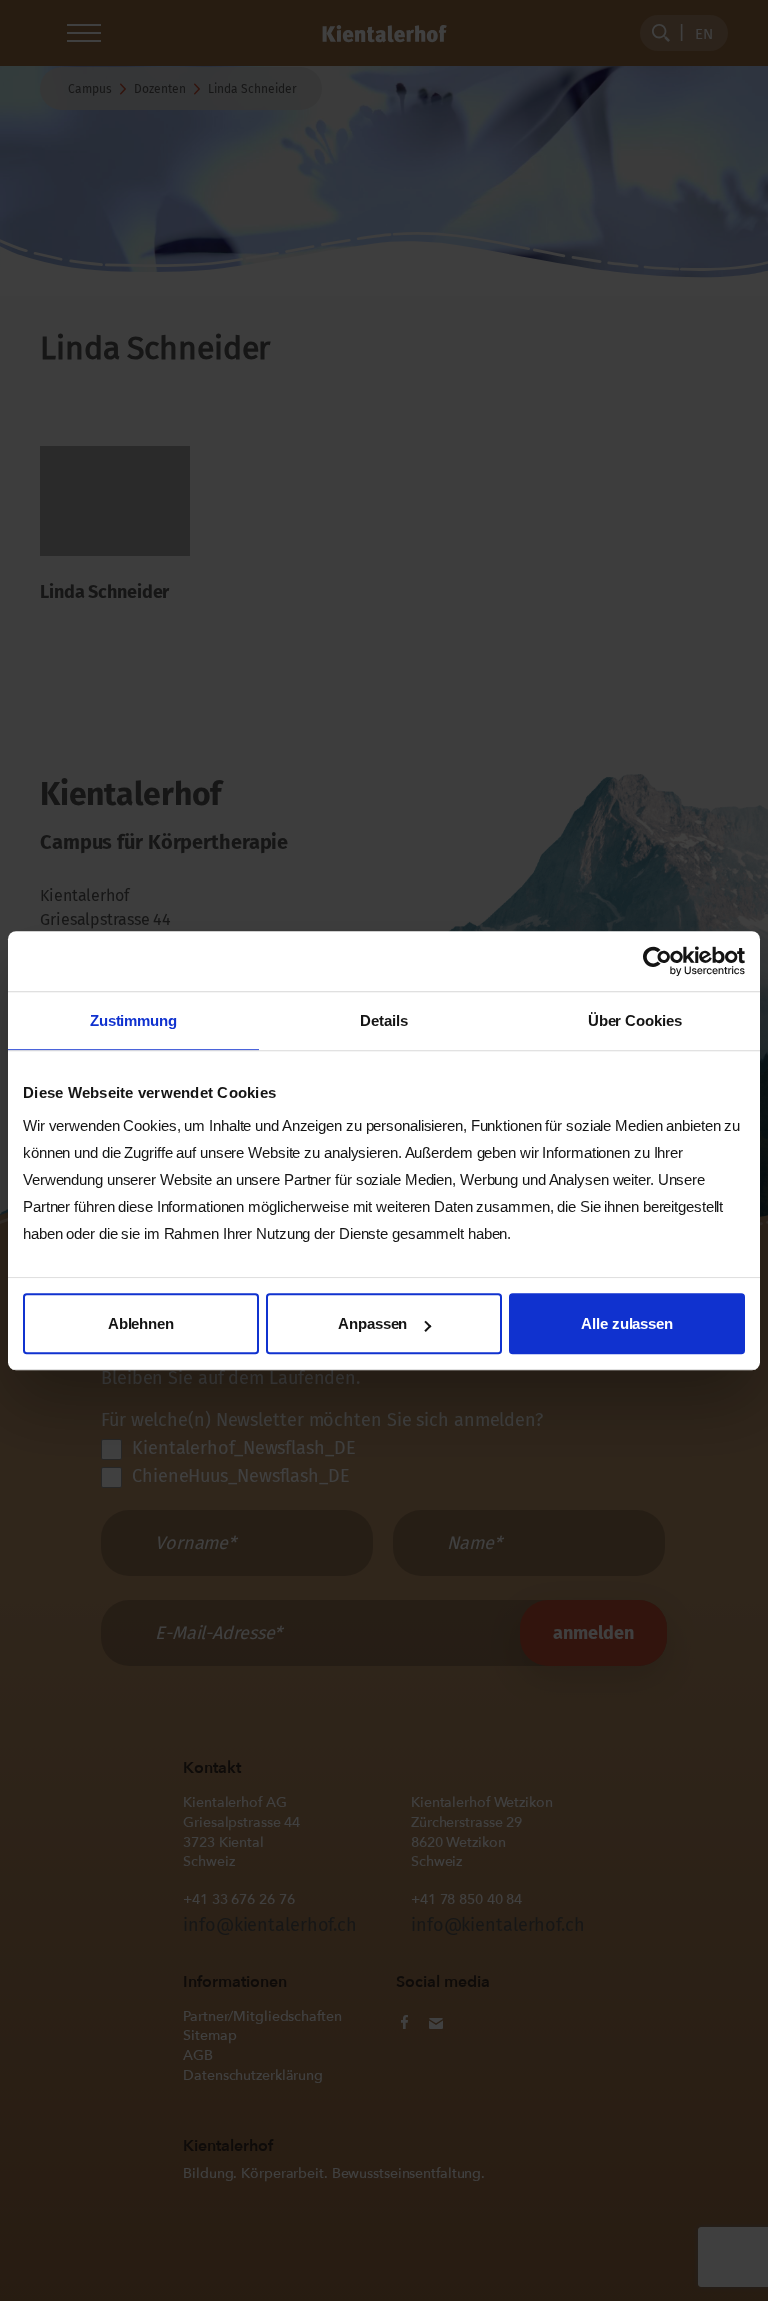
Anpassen (372, 1323)
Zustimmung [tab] (133, 1020)
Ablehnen (141, 1323)
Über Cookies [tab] (635, 1020)
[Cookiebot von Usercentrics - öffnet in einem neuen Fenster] (657, 961)
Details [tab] (383, 1020)
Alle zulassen (627, 1323)
